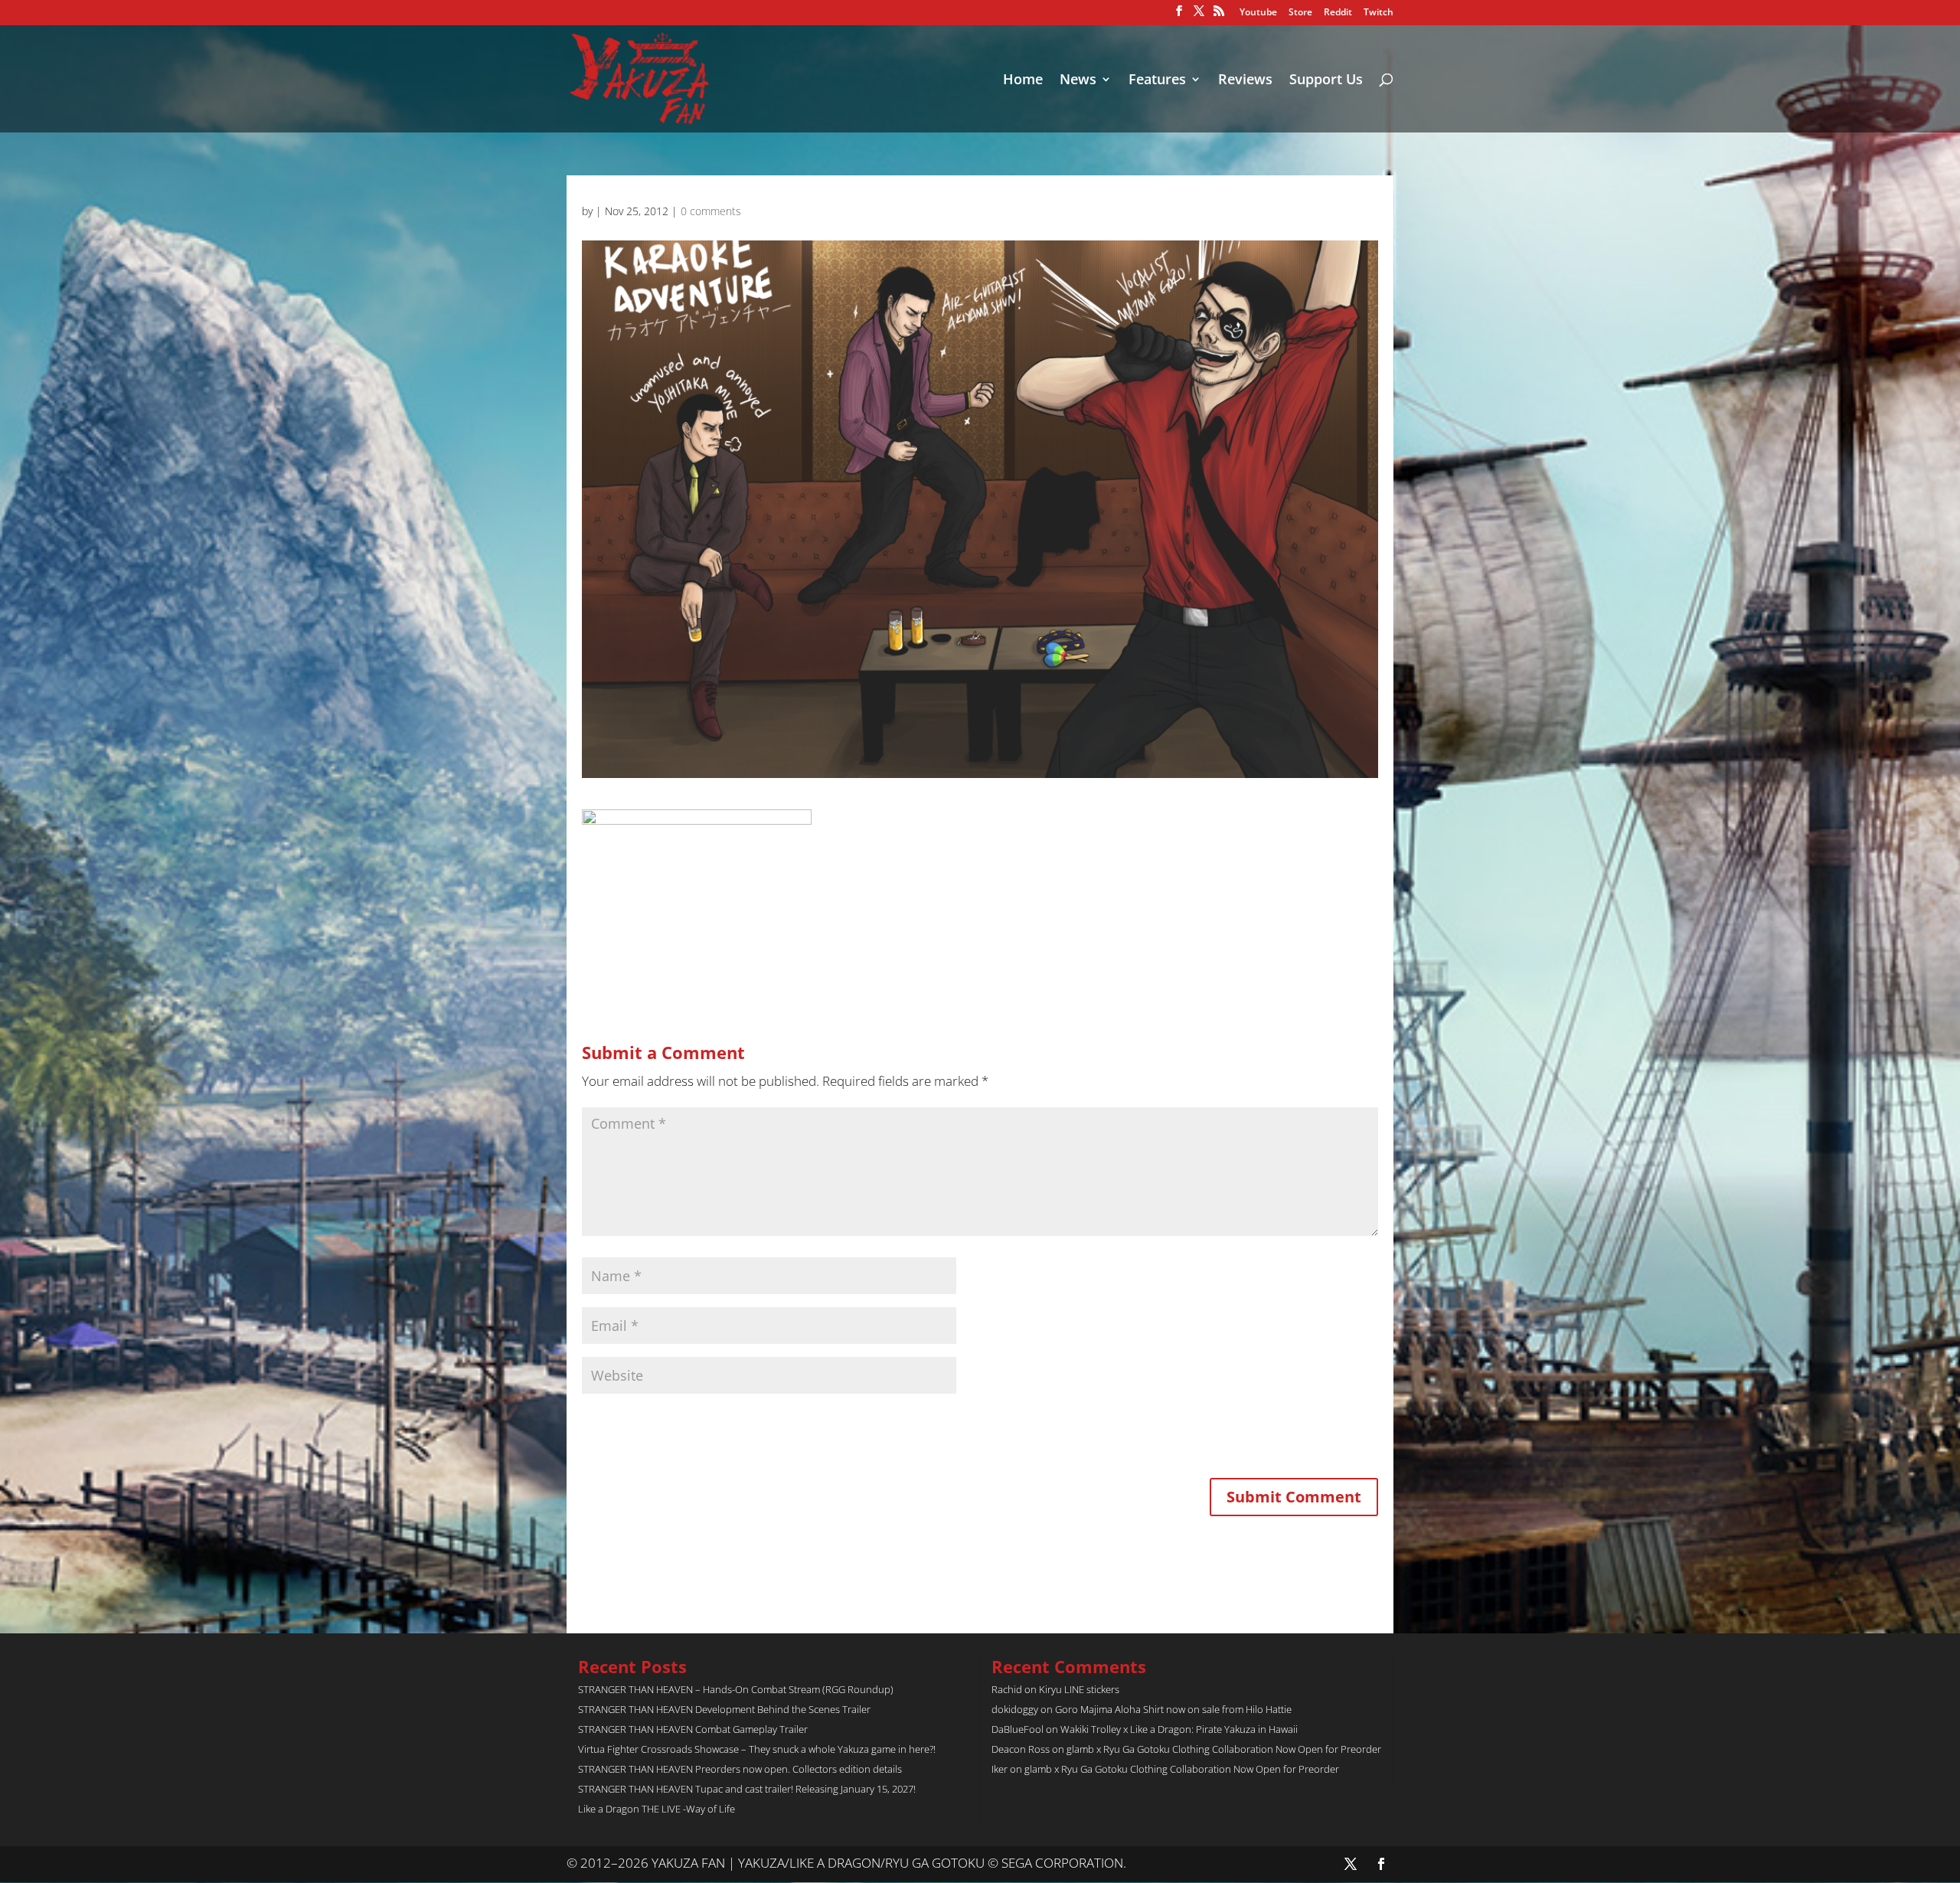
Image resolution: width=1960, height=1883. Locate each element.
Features (1157, 81)
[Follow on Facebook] (1381, 1864)
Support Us (1326, 81)
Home (1023, 81)
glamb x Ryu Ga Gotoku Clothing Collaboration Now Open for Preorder (1224, 1749)
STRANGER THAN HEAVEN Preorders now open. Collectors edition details (740, 1769)
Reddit (1338, 13)
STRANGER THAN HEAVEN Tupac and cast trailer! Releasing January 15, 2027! (747, 1789)
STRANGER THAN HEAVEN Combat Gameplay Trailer (693, 1729)
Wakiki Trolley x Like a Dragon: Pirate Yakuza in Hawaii (1179, 1729)
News (1078, 81)
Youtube (1258, 13)
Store (1300, 13)
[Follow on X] (1351, 1864)
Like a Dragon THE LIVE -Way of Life (657, 1809)
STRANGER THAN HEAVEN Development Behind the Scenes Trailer (724, 1709)
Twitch (1379, 13)
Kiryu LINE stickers (1079, 1689)
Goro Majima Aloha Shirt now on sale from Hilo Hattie (1173, 1709)
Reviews (1245, 81)
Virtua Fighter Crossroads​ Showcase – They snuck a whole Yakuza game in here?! (757, 1749)
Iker (1000, 1769)
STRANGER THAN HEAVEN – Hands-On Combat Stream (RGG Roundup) (736, 1689)
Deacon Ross (1021, 1749)
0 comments (711, 211)
